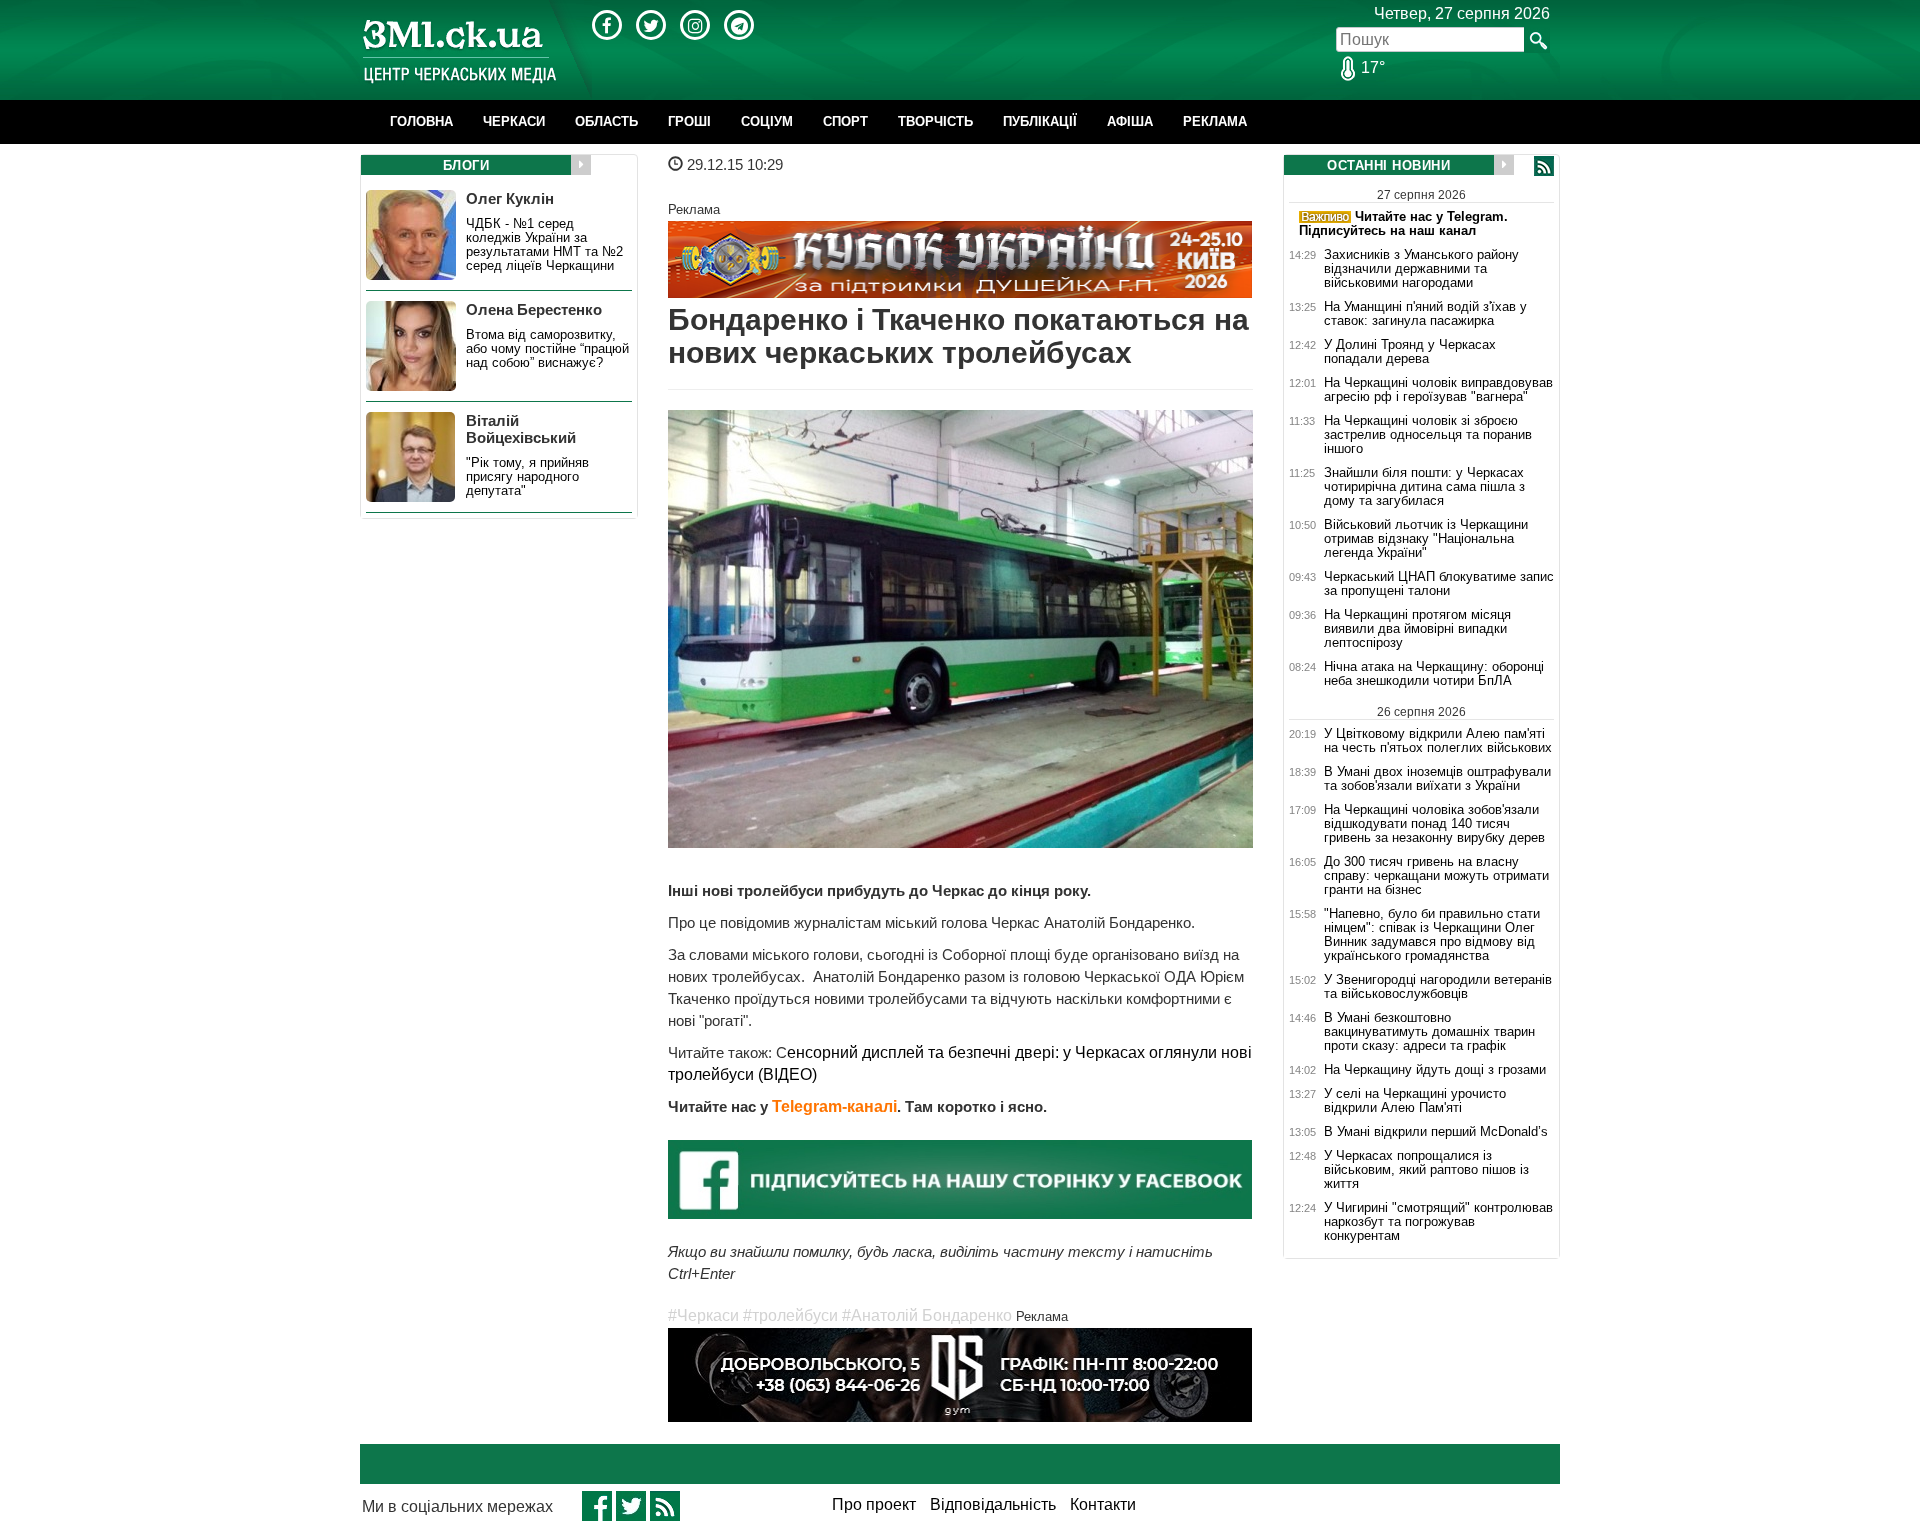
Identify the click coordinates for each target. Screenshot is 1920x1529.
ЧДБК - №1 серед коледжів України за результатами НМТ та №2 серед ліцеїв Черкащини (544, 245)
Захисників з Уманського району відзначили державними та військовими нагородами (1421, 269)
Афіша (1130, 121)
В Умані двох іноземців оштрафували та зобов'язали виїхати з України (1437, 779)
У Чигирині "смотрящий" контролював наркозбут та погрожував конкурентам (1438, 1222)
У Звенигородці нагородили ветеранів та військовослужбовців (1438, 987)
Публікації (1040, 121)
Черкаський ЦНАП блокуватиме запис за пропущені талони (1439, 584)
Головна (421, 121)
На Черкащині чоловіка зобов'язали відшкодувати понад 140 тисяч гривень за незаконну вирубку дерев (1434, 824)
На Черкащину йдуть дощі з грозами (1435, 1070)
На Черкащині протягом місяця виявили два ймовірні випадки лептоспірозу (1417, 629)
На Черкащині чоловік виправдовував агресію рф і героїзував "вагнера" (1438, 390)
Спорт (845, 121)
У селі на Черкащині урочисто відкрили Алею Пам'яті (1415, 1101)
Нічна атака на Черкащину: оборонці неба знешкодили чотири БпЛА (1434, 674)
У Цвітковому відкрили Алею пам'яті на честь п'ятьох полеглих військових (1438, 740)
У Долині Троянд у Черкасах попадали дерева (1410, 352)
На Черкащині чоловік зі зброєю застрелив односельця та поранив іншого (1428, 435)
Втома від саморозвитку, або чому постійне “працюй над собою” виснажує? (547, 349)
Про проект (874, 1504)
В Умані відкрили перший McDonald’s (1436, 1132)
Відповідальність (993, 1504)
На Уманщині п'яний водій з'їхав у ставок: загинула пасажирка (1425, 314)
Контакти (1103, 1504)
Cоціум (767, 121)
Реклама (1215, 121)
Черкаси (514, 121)
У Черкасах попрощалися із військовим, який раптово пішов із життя (1426, 1170)
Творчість (935, 121)
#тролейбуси (790, 1315)
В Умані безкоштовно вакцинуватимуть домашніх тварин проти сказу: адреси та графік (1429, 1032)
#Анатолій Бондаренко (927, 1315)
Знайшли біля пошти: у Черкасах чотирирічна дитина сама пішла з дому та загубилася (1424, 487)
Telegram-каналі (834, 1106)
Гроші (689, 121)
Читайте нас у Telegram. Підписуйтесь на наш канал (1403, 223)
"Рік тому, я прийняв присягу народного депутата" (527, 477)
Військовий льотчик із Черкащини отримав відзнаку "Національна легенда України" (1426, 539)
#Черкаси (703, 1315)
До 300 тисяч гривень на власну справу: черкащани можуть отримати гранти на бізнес (1436, 876)
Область (606, 121)
